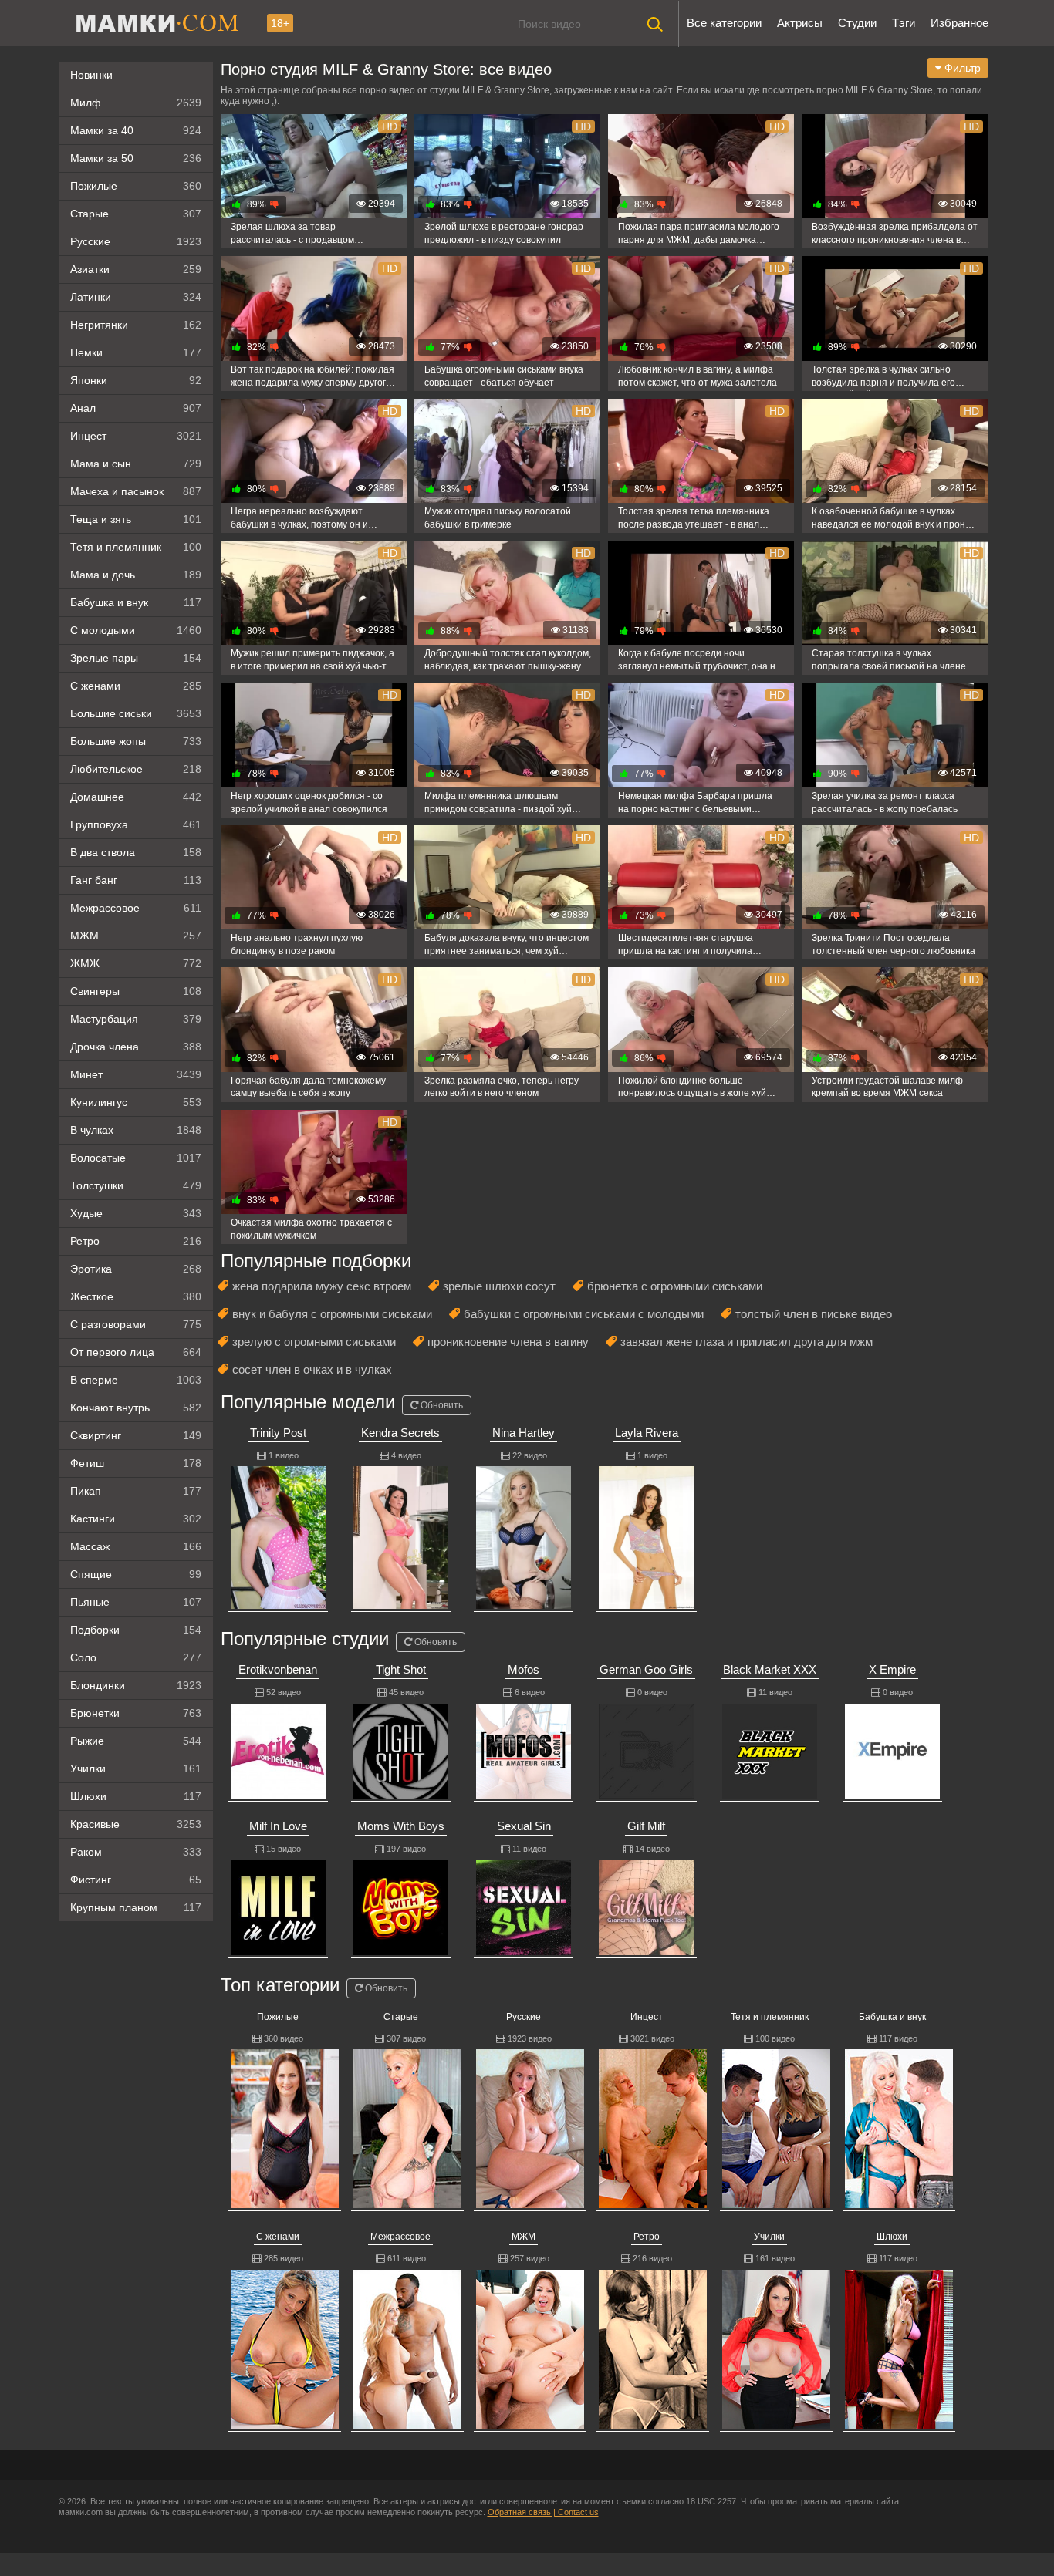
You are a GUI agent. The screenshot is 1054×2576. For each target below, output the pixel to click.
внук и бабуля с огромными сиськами (332, 1314)
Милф (136, 103)
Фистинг (136, 1880)
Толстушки (136, 1185)
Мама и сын (136, 464)
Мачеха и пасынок (136, 491)
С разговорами (136, 1324)
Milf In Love (278, 1826)
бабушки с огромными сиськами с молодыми (584, 1314)
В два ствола (136, 852)
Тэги (904, 23)
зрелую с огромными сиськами (314, 1342)
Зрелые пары (136, 658)
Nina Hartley (524, 1433)
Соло (136, 1657)
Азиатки (136, 269)
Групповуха (136, 824)
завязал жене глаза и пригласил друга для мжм (747, 1342)
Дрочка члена (136, 1047)
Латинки (136, 297)
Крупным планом (136, 1907)
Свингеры (136, 991)
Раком (136, 1852)
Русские (136, 241)
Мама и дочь (136, 575)
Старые (136, 214)
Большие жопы (136, 741)
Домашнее (136, 797)
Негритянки (136, 325)
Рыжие (136, 1741)
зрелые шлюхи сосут (499, 1286)
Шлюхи (136, 1796)
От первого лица (136, 1352)
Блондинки (136, 1685)
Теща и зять (136, 519)
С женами (136, 686)
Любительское (136, 769)
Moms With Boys (401, 1826)
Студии (857, 23)
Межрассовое (136, 908)
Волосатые (136, 1158)
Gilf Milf (646, 1826)
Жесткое (136, 1296)
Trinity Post (278, 1433)
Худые (136, 1213)
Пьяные (136, 1602)
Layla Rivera (647, 1433)
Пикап (136, 1491)
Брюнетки (136, 1713)
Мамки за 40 (136, 130)
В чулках (136, 1130)
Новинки (91, 75)
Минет (136, 1074)
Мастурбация (136, 1019)
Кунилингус (136, 1102)
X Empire (892, 1669)
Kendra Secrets (400, 1433)
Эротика (136, 1269)
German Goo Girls (646, 1669)
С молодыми (136, 630)
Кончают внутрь (136, 1408)
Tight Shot (401, 1669)
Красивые (136, 1824)
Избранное (959, 23)
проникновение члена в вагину (508, 1342)
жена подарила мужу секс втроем (322, 1286)
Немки (136, 352)
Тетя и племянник (136, 547)
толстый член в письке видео (814, 1314)
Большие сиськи (136, 713)
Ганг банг (136, 880)
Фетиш (136, 1463)
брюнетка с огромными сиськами (675, 1286)
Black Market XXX (770, 1669)
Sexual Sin (524, 1826)
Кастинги (136, 1519)
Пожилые (136, 186)
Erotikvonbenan (278, 1669)
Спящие (136, 1574)
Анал (136, 408)
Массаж (136, 1546)
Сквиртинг (136, 1435)
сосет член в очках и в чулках (312, 1369)
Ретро (136, 1241)
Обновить (441, 1405)
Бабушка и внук (136, 602)
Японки (136, 380)
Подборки (136, 1630)
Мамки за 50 (136, 158)
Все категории (724, 23)
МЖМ (136, 936)
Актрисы (800, 23)
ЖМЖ (136, 963)
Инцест (647, 2017)
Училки (136, 1768)
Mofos (524, 1669)
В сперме (136, 1380)
